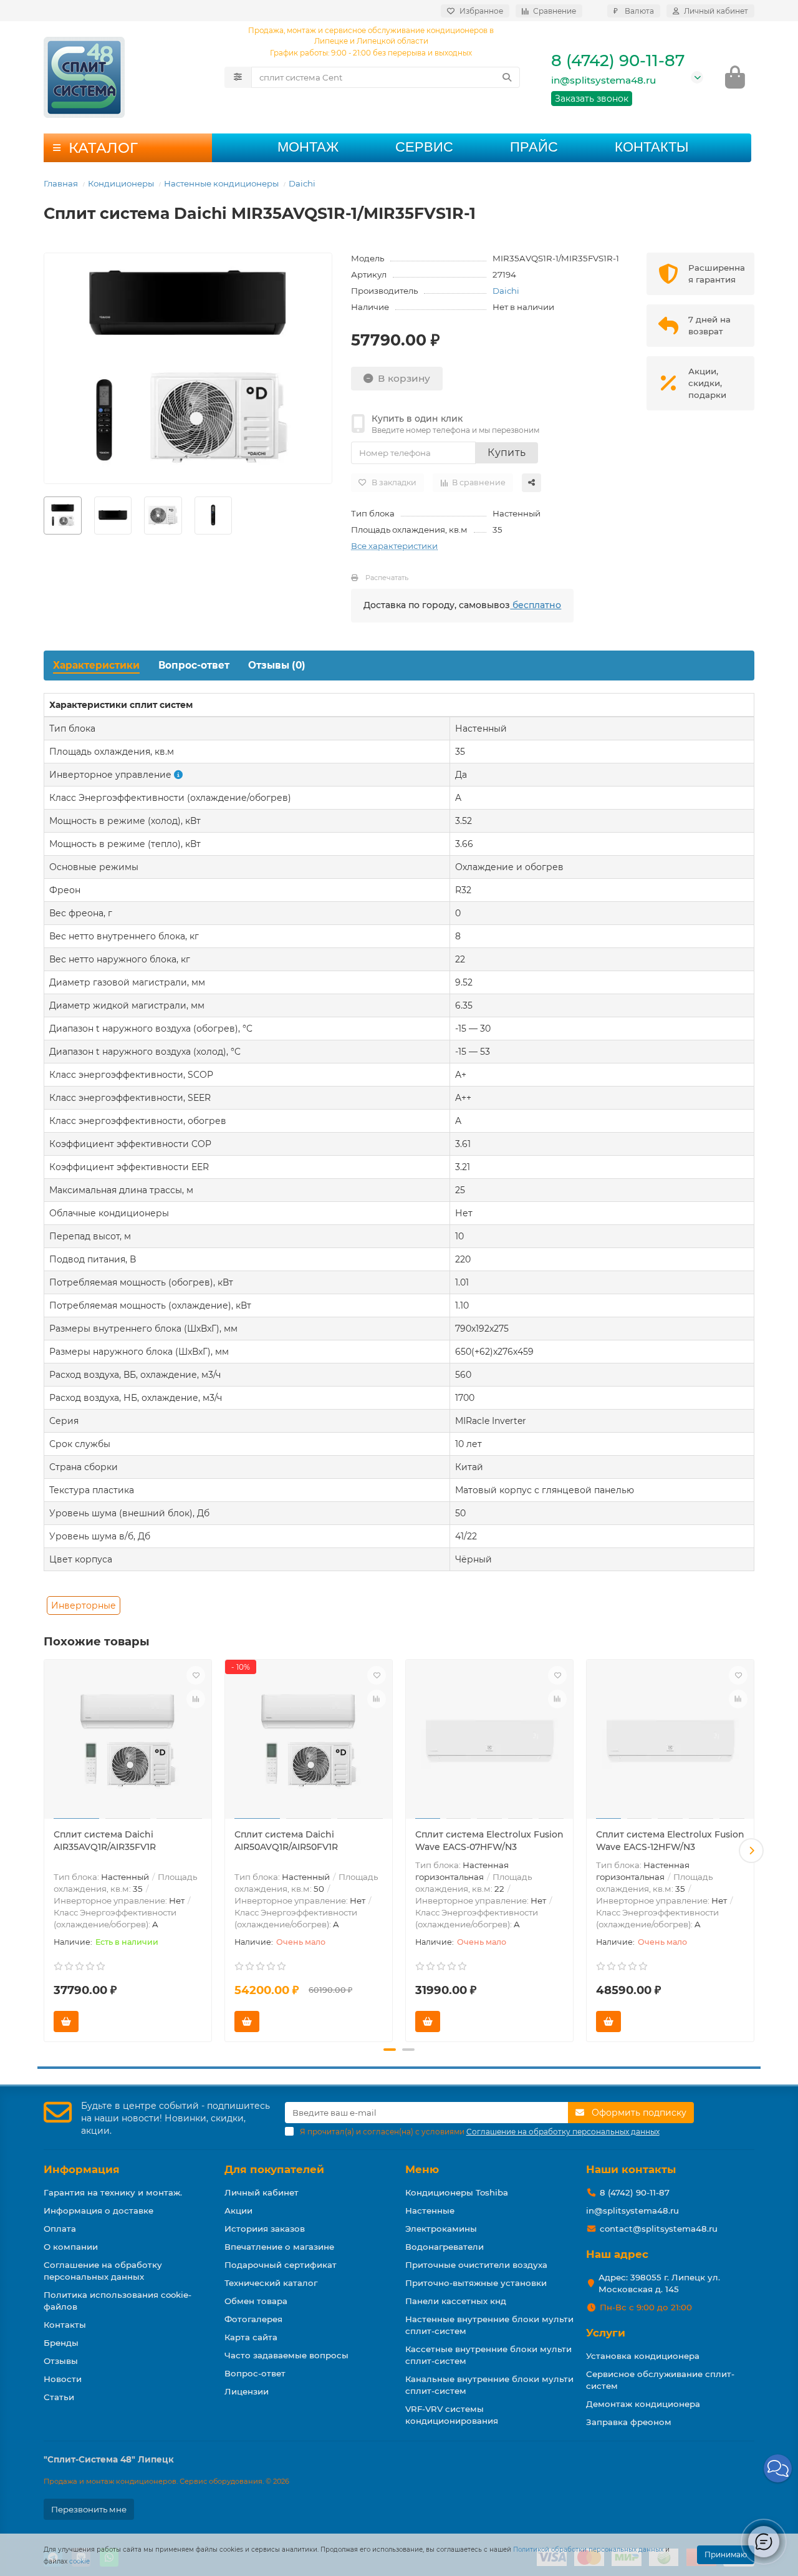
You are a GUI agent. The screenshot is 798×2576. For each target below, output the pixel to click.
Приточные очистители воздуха (476, 2265)
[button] (47, 1851)
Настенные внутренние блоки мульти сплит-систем (489, 2325)
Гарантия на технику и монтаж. (113, 2192)
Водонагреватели (445, 2247)
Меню (422, 2169)
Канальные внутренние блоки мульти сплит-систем (489, 2385)
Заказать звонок (592, 99)
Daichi (302, 183)
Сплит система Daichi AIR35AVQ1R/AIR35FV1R (105, 1841)
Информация (82, 2169)
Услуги (606, 2333)
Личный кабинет (262, 2192)
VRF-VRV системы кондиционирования (452, 2415)
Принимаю (726, 2554)
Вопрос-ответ (194, 665)
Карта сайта (251, 2337)
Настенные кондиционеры (221, 183)
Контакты (651, 147)
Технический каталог (271, 2283)
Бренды (61, 2343)
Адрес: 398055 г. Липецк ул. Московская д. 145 (659, 2283)
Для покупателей (274, 2169)
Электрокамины (441, 2229)
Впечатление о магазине (279, 2247)
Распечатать (387, 578)
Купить (507, 453)
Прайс (534, 147)
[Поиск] (507, 77)
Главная (61, 183)
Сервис (424, 147)
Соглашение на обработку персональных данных (103, 2271)
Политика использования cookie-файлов (118, 2301)
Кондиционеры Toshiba (457, 2192)
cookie (79, 2561)
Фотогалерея (253, 2319)
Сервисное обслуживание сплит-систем (660, 2380)
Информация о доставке (99, 2210)
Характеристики (96, 665)
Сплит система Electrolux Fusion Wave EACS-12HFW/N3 (670, 1841)
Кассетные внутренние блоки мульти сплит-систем (488, 2355)
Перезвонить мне (89, 2509)
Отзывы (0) (277, 665)
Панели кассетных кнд (456, 2301)
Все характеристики (394, 546)
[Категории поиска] (238, 77)
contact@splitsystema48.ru (659, 2229)
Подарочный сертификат (281, 2265)
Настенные (430, 2210)
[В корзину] (66, 2022)
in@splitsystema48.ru (603, 80)
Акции (238, 2210)
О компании (71, 2247)
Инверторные (84, 1605)
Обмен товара (256, 2301)
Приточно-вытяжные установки (476, 2283)
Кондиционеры (121, 183)
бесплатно (536, 605)
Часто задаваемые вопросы (286, 2355)
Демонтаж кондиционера (643, 2404)
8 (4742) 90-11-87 (618, 61)
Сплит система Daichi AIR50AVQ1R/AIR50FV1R (286, 1841)
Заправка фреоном (629, 2422)
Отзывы (61, 2361)
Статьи (59, 2397)
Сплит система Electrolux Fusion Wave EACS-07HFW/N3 (489, 1841)
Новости (63, 2379)
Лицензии (247, 2391)
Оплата (60, 2229)
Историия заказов (265, 2229)
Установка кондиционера (643, 2356)
